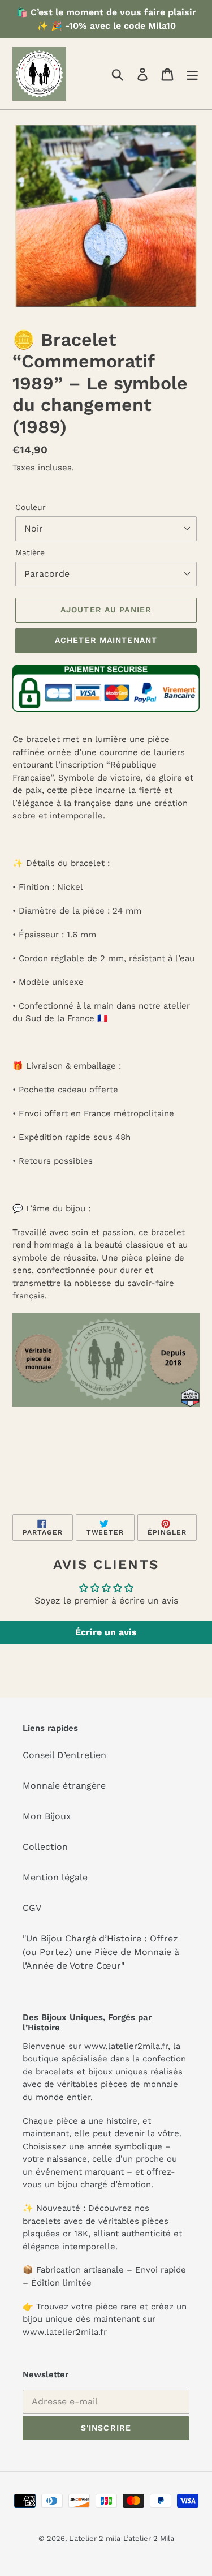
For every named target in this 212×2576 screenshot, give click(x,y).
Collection (45, 1847)
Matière (30, 552)
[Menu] (192, 74)
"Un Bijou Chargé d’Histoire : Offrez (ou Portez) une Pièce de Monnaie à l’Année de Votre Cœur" (101, 1952)
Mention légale (55, 1877)
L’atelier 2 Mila (149, 2538)
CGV (32, 1908)
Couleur (31, 507)
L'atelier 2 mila (95, 2538)
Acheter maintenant (106, 640)
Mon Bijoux (47, 1816)
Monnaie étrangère (64, 1786)
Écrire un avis (106, 1632)
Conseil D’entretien (64, 1755)
